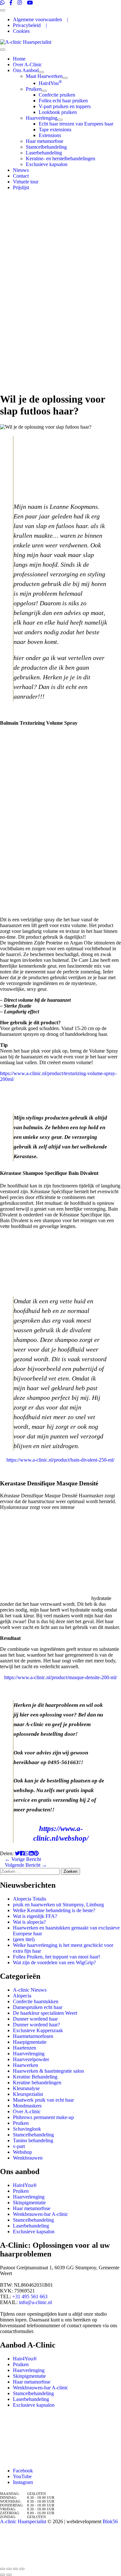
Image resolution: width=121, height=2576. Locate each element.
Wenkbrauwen (28, 2158)
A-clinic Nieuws (30, 1990)
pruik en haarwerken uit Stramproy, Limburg (58, 1905)
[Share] (9, 2569)
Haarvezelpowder (31, 2059)
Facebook (23, 2471)
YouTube (22, 2476)
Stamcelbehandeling (33, 2135)
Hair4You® (25, 2185)
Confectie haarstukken (36, 2001)
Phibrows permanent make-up (43, 2117)
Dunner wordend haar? (36, 2025)
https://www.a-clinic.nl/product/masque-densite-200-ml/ (61, 1677)
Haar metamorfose (32, 2208)
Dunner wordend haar (35, 2019)
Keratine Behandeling (35, 2077)
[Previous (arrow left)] (3, 2575)
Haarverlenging (29, 2054)
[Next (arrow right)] (9, 2575)
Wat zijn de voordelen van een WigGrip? (54, 1962)
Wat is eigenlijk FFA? (35, 1916)
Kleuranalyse (26, 2088)
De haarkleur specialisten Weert (45, 2013)
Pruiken (21, 2123)
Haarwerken (25, 2065)
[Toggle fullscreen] (15, 2569)
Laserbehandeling (31, 2226)
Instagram (23, 2482)
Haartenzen (25, 2048)
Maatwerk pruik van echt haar (43, 2100)
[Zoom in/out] (22, 2569)
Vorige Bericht (23, 1859)
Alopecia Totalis (30, 1899)
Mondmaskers (27, 2106)
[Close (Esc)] (3, 2569)
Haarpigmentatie (30, 2042)
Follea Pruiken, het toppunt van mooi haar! (56, 1957)
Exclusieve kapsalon (34, 2232)
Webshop (22, 2152)
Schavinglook (27, 2129)
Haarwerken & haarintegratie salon (48, 2071)
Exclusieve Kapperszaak (38, 2030)
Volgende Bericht (26, 1865)
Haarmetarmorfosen (33, 2036)
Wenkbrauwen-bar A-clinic (40, 2214)
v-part (19, 2146)
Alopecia (22, 1996)
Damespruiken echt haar (38, 2007)
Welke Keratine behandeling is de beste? (54, 1910)
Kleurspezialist (28, 2094)
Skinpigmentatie (29, 2203)
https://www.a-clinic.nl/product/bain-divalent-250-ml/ (60, 1460)
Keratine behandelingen (37, 2083)
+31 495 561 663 (30, 2297)
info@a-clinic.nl (35, 2302)
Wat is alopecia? (29, 1922)
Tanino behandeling (33, 2140)
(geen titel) (24, 1939)
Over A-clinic (27, 2111)
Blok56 (110, 2521)
